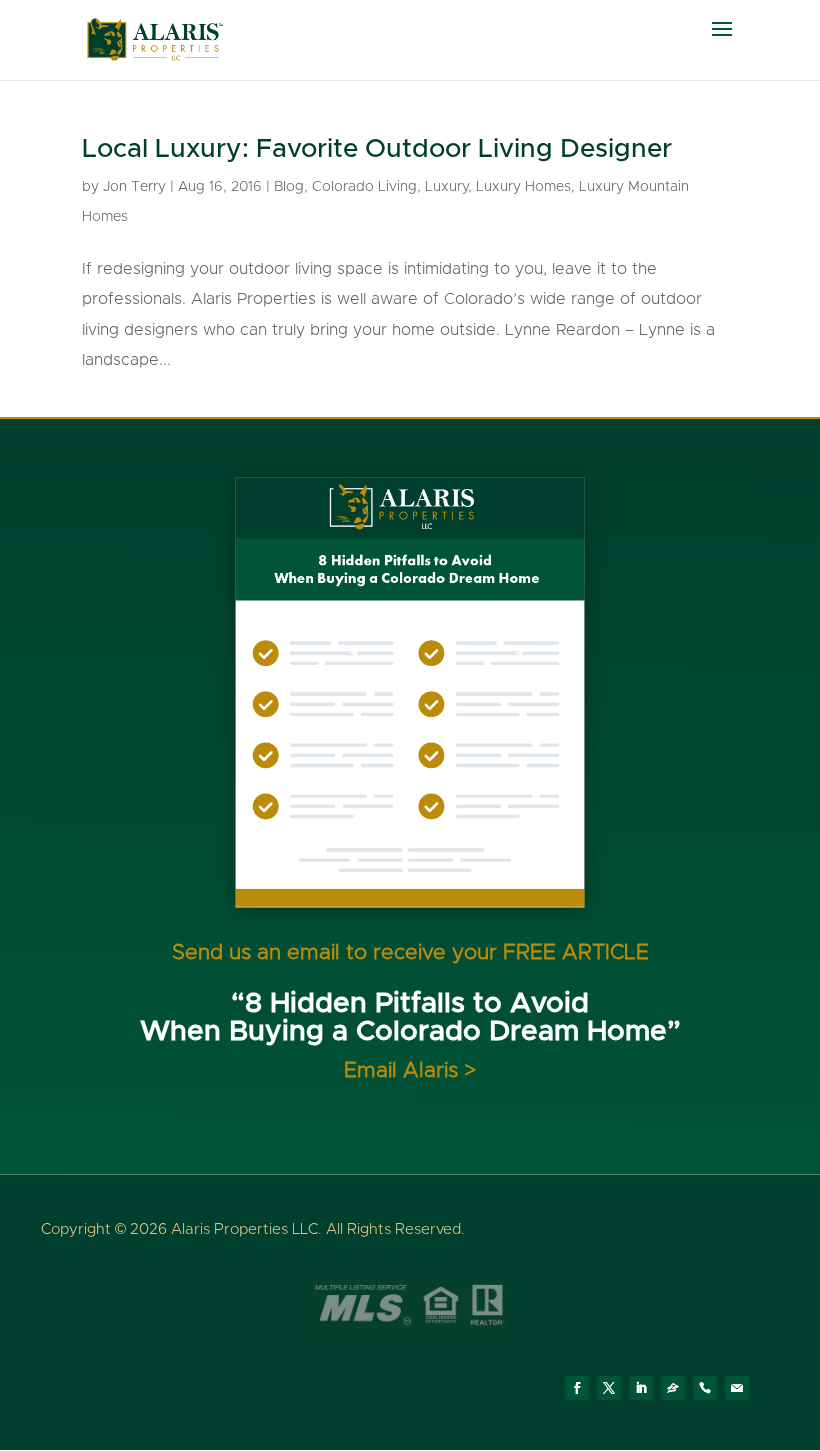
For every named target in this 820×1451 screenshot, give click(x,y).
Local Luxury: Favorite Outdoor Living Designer (377, 149)
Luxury (446, 187)
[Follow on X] (609, 1388)
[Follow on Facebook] (577, 1388)
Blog (289, 187)
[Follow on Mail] (737, 1388)
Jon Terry (134, 187)
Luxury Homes (523, 187)
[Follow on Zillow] (673, 1388)
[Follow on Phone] (705, 1388)
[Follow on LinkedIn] (641, 1388)
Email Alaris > (410, 1070)
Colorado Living (364, 187)
